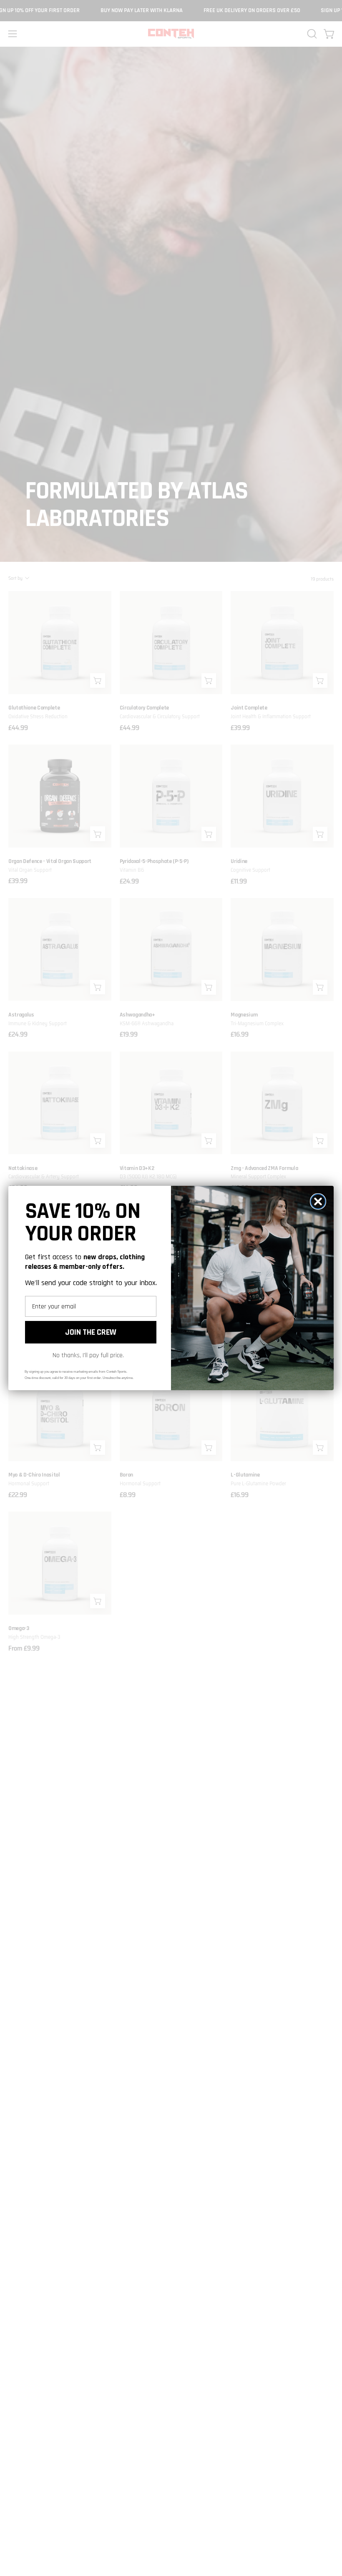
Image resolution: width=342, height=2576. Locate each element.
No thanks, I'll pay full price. (88, 1355)
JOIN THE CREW (91, 1332)
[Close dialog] (318, 1201)
